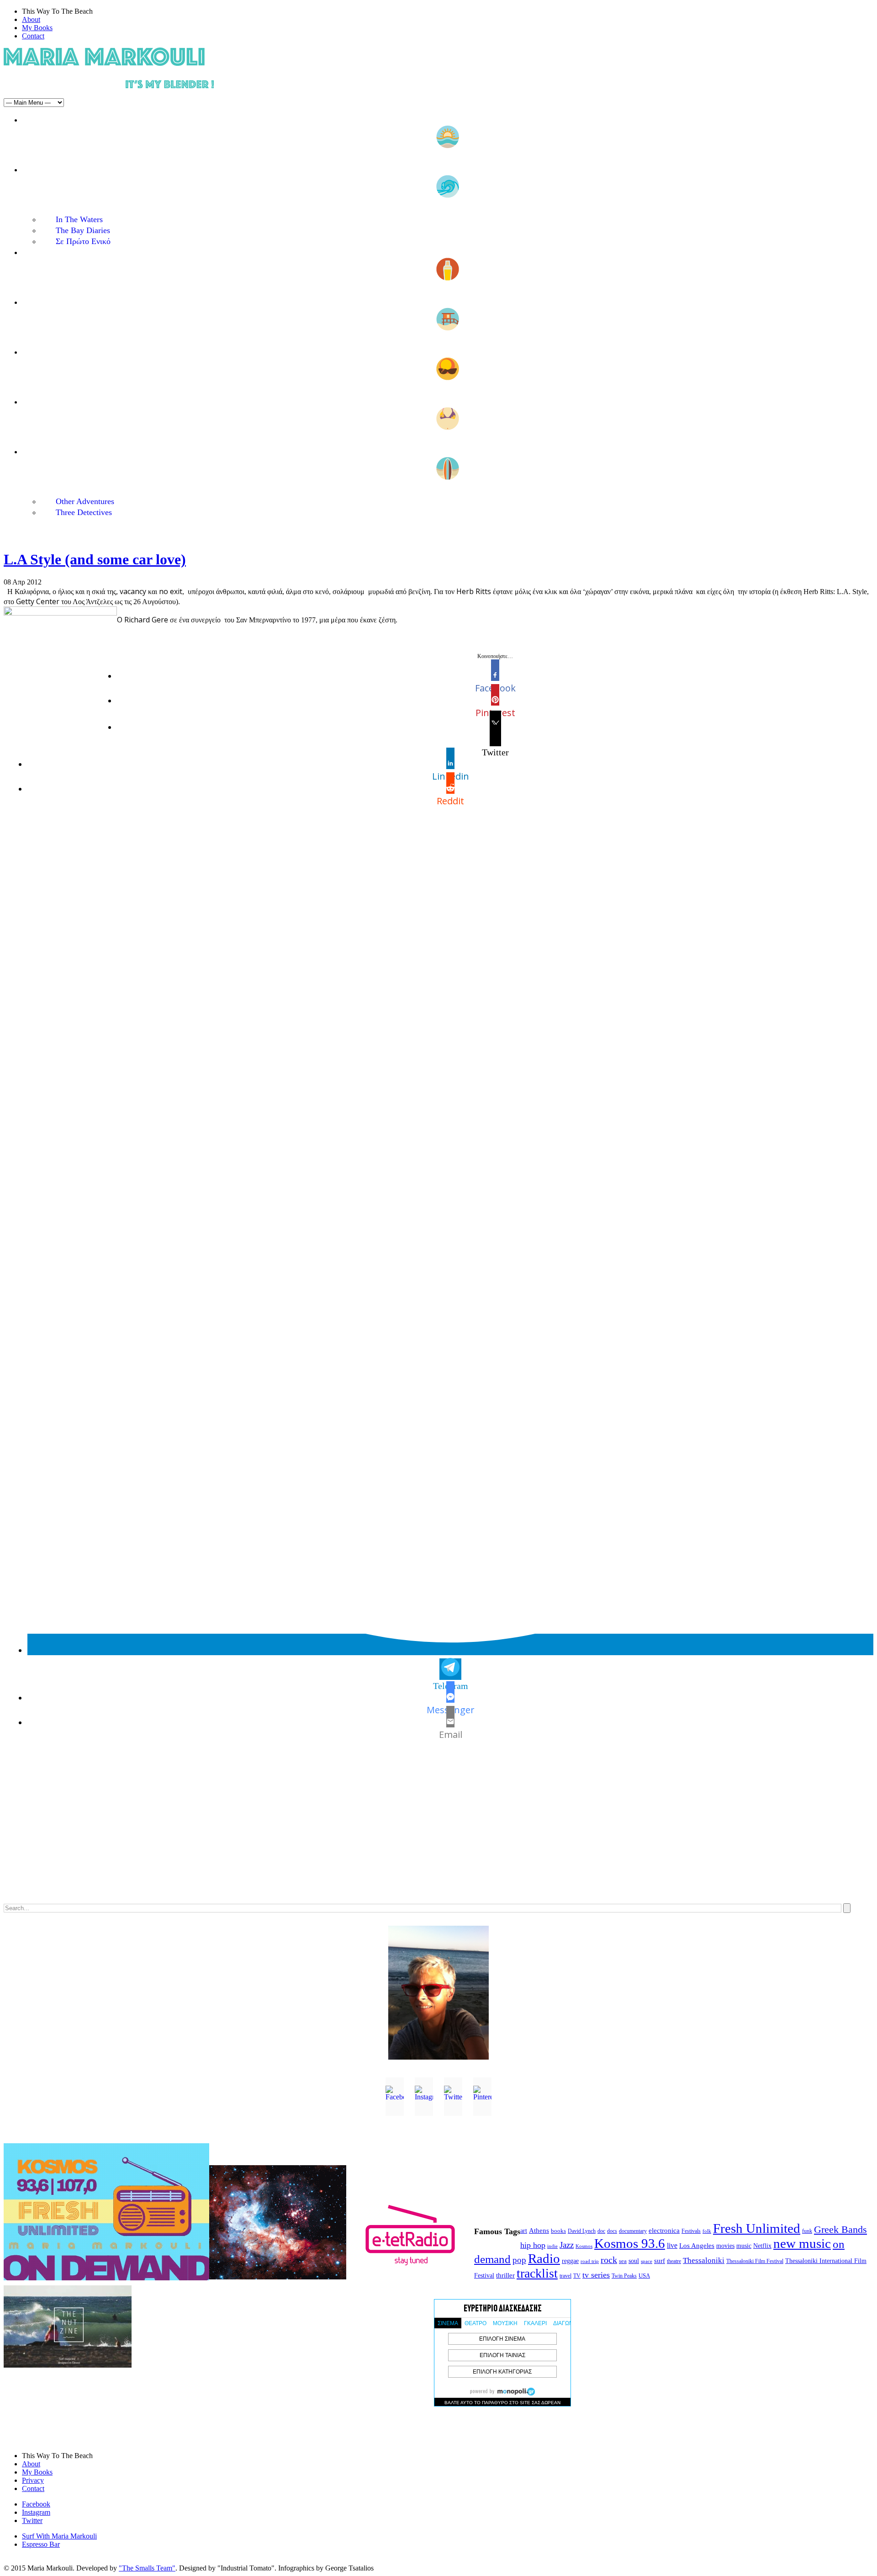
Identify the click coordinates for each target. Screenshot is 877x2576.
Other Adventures (85, 501)
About (31, 19)
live (672, 2245)
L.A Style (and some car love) (95, 559)
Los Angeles (697, 2246)
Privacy (33, 2480)
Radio (544, 2258)
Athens (539, 2231)
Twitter (32, 2520)
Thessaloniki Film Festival (755, 2261)
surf (660, 2261)
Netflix (762, 2246)
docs (612, 2231)
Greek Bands (840, 2230)
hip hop (533, 2245)
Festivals (691, 2231)
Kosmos (584, 2246)
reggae (570, 2261)
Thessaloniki (704, 2260)
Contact (33, 36)
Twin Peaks (624, 2276)
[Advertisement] (278, 1831)
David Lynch (582, 2231)
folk (707, 2231)
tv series (596, 2275)
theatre (674, 2261)
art (524, 2231)
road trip (590, 2261)
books (558, 2231)
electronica (664, 2231)
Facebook (36, 2504)
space (647, 2261)
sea (623, 2261)
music (744, 2246)
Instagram (36, 2512)
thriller (505, 2275)
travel (565, 2276)
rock (609, 2260)
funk (807, 2231)
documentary (633, 2231)
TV (577, 2276)
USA (644, 2276)
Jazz (567, 2245)
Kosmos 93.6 (630, 2243)
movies (725, 2246)
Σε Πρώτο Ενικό (83, 241)
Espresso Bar (41, 2544)
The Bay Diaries (83, 230)
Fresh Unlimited (757, 2228)
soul (634, 2261)
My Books (37, 28)
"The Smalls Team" (147, 2568)
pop (519, 2260)
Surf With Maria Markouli (59, 2536)
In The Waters (79, 219)
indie (552, 2246)
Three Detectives (84, 512)
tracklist (537, 2273)
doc (601, 2231)
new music (802, 2243)
